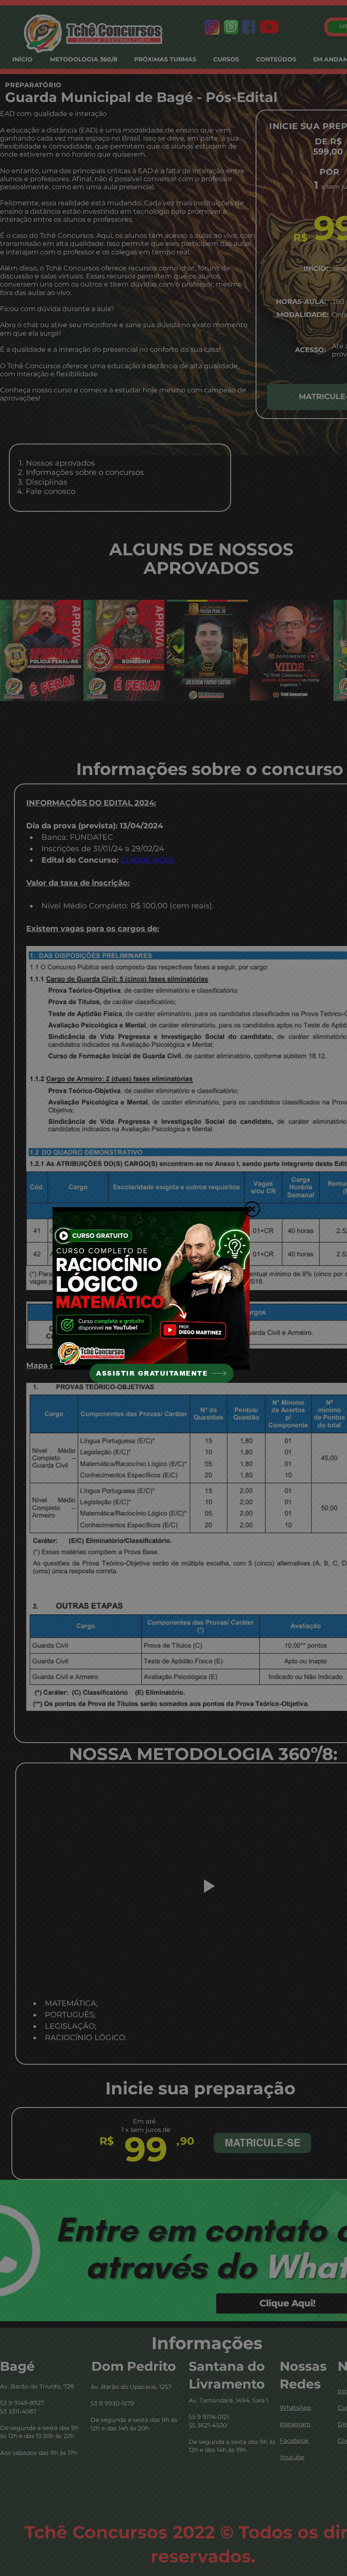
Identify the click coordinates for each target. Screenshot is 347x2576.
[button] (252, 1209)
